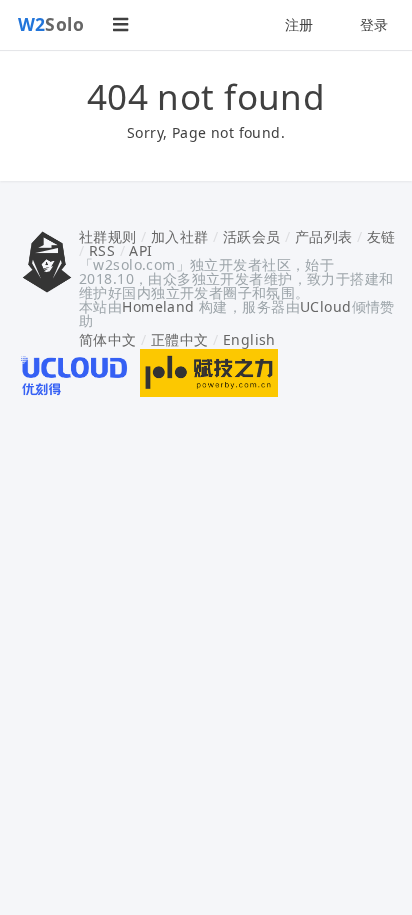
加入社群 (180, 236)
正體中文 (180, 339)
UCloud (326, 306)
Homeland (158, 306)
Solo (51, 24)
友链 (381, 236)
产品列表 (324, 236)
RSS (102, 250)
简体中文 (108, 339)
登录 (374, 24)
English (249, 339)
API (140, 250)
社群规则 (108, 236)
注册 (299, 24)
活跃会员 (252, 236)
